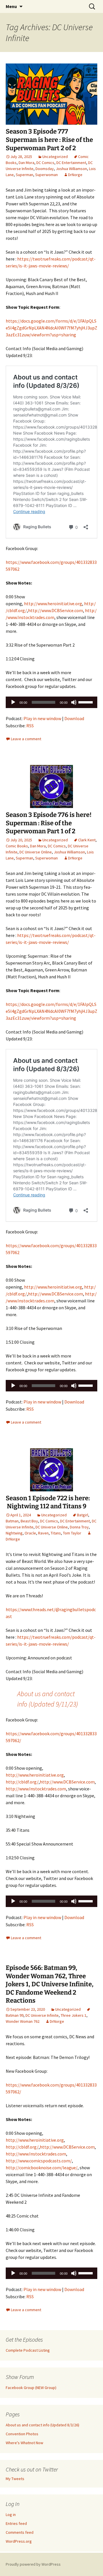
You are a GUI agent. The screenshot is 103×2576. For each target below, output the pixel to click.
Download (74, 718)
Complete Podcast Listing (28, 2350)
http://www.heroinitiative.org (53, 603)
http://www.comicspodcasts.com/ (39, 2161)
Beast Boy (29, 1521)
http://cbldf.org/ (22, 1782)
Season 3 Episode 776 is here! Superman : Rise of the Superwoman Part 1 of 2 (49, 823)
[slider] (86, 702)
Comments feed (20, 2532)
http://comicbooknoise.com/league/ (42, 2168)
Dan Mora (26, 163)
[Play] (13, 702)
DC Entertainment (71, 163)
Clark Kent (87, 840)
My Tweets (15, 2479)
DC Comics (45, 163)
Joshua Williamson (71, 169)
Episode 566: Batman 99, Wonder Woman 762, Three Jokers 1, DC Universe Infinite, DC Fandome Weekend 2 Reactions (50, 1984)
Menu (11, 6)
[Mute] (74, 702)
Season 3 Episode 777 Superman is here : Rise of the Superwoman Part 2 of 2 (49, 140)
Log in (11, 2515)
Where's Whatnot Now (24, 2443)
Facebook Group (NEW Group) (31, 2388)
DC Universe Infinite (42, 2015)
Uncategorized (55, 157)
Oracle (30, 1533)
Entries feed (16, 2523)
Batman (12, 1521)
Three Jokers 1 (74, 2015)
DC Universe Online (36, 852)
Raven (43, 1533)
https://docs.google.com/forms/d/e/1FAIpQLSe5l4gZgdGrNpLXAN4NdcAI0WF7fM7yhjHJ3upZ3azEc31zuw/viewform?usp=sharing (51, 328)
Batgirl (83, 1515)
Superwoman (46, 175)
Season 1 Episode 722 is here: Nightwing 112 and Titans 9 (48, 1502)
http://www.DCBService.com (56, 610)
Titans (56, 1533)
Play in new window (42, 718)
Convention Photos (22, 2434)
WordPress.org (19, 2541)
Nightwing (14, 1533)
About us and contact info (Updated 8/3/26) (42, 2425)
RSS (30, 726)
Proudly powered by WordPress (33, 2564)
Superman (24, 175)
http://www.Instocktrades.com (36, 1789)
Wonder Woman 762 (23, 2021)
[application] (51, 702)
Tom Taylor (72, 1533)
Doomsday (45, 169)
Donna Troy (79, 1527)
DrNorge (75, 175)
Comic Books (17, 846)
